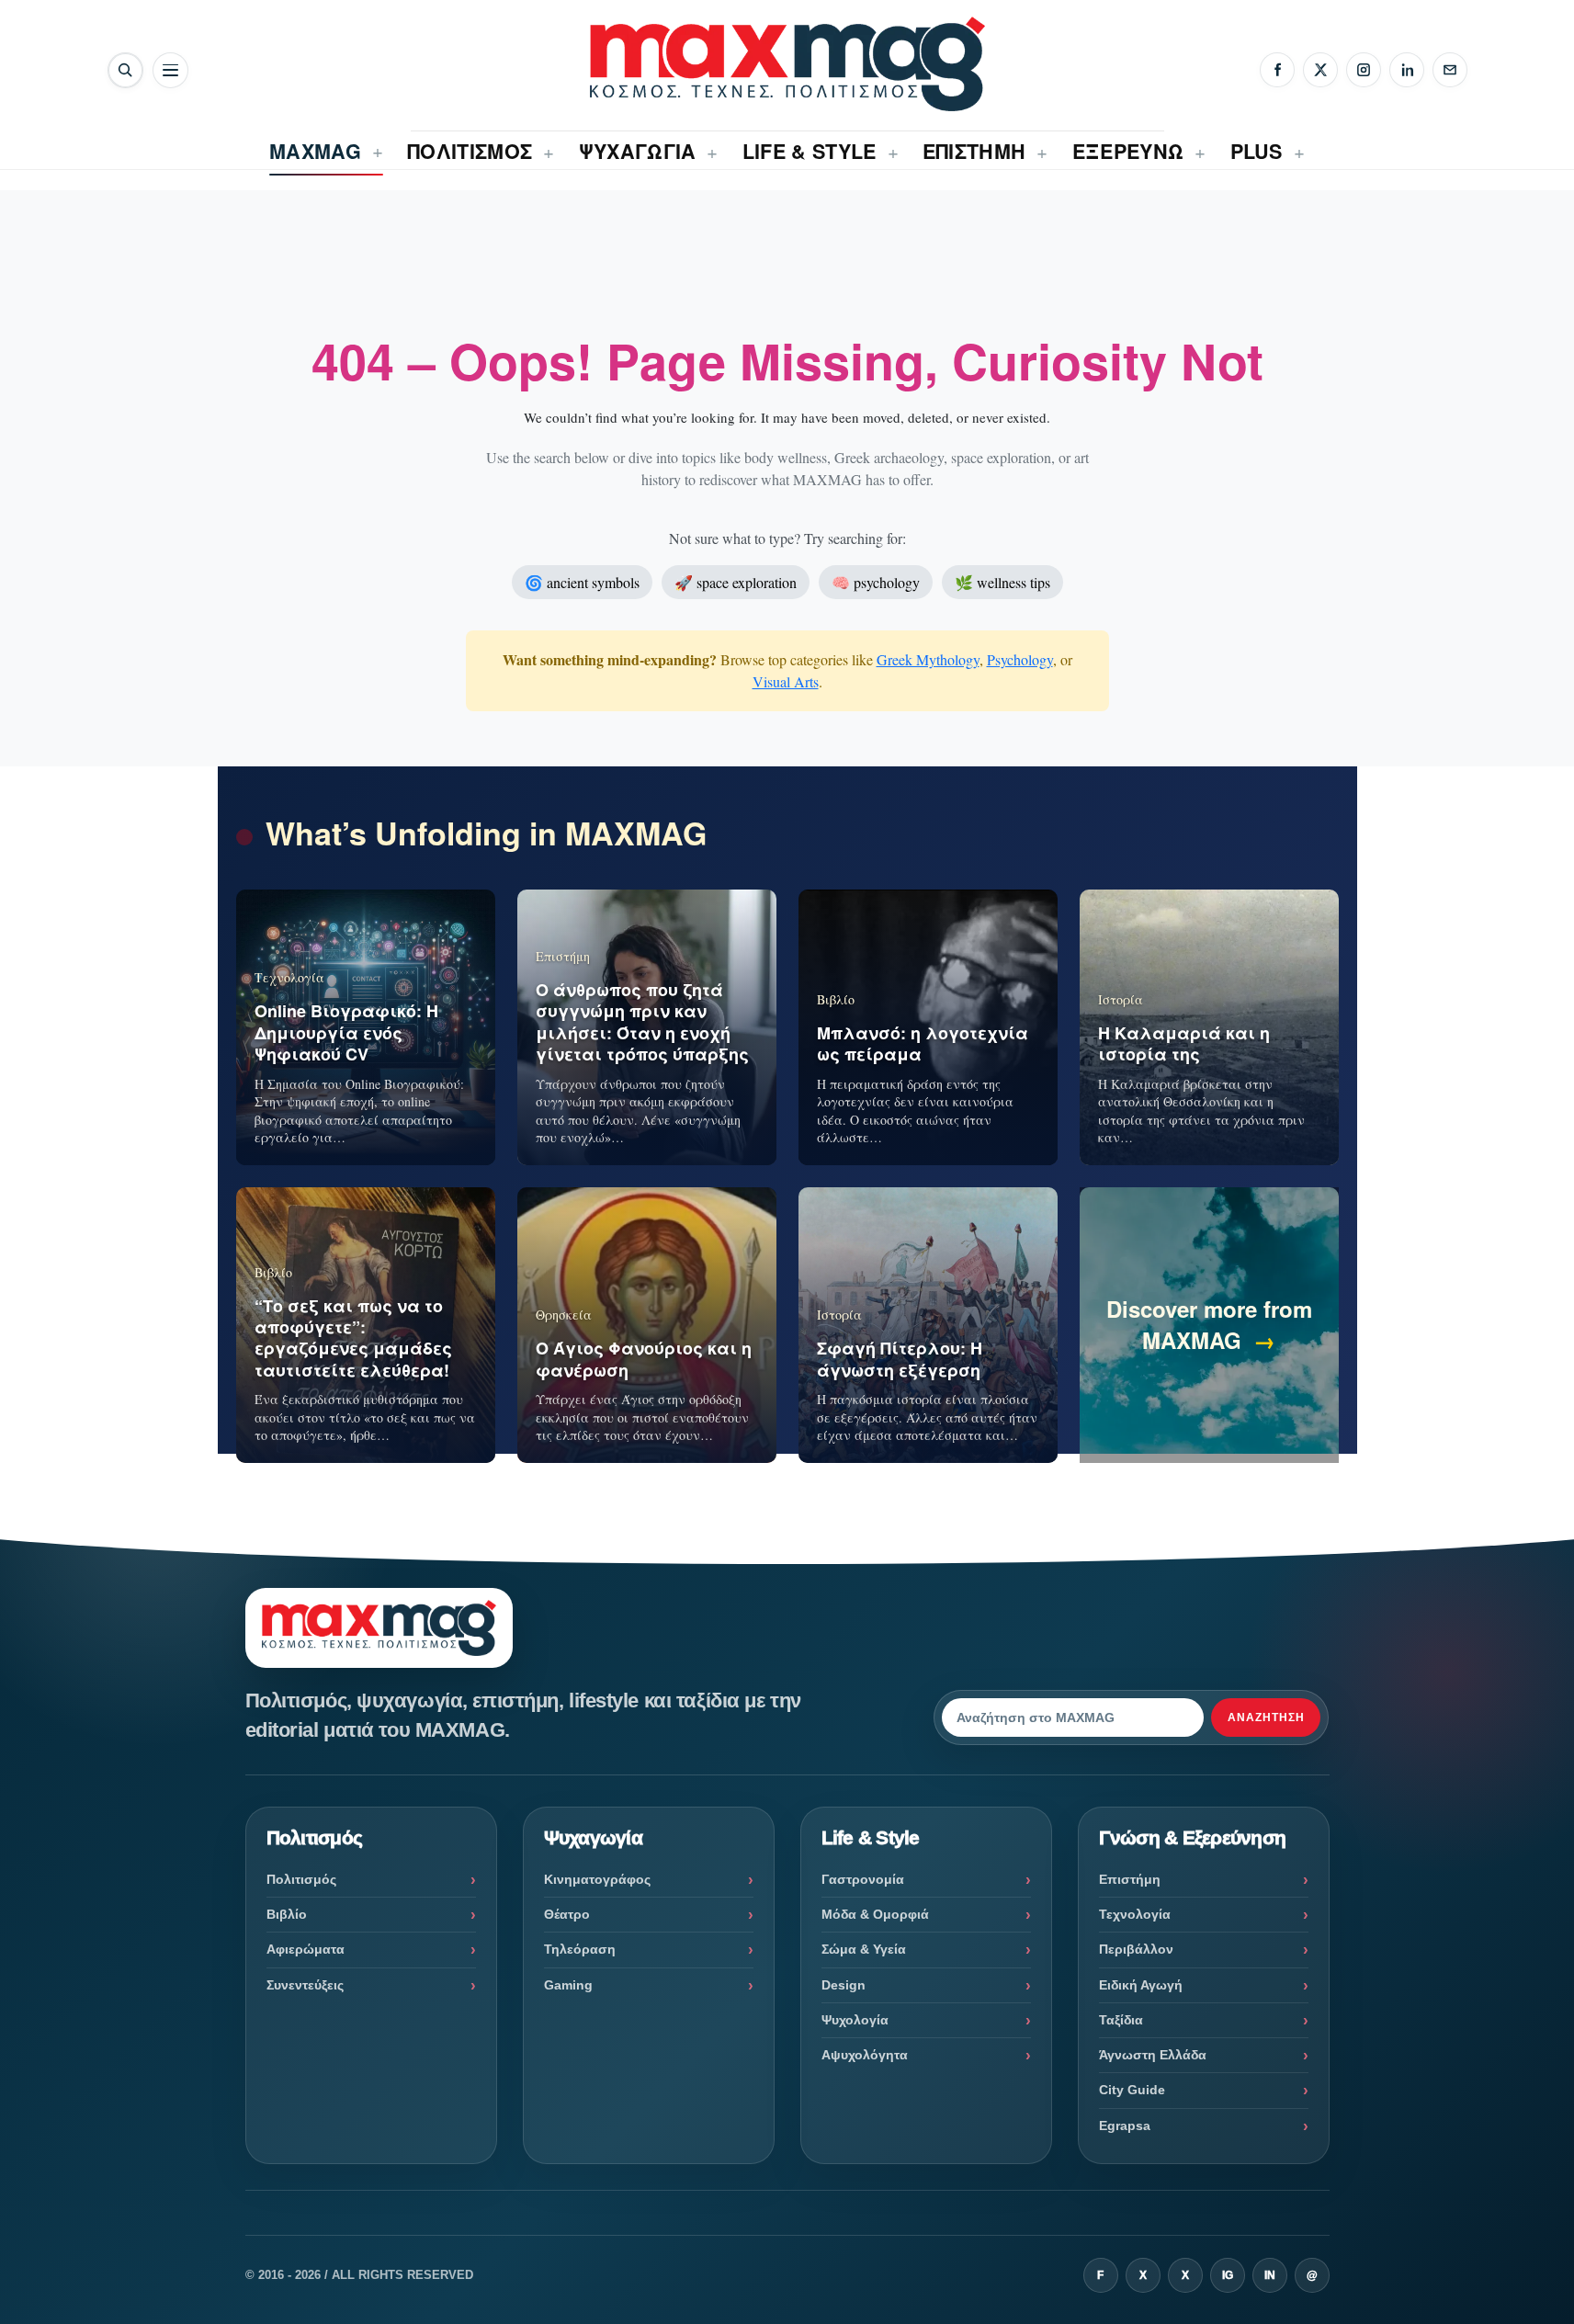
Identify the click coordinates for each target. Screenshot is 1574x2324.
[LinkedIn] (1407, 70)
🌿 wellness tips (1002, 582)
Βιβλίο (287, 1914)
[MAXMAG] (787, 64)
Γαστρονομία (863, 1879)
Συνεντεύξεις (305, 1985)
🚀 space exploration (736, 582)
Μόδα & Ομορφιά (875, 1914)
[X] (1320, 70)
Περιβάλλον (1136, 1949)
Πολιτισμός (301, 1879)
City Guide (1132, 2090)
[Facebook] (1277, 70)
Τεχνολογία (1135, 1914)
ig (1228, 2275)
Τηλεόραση (580, 1949)
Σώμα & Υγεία (864, 1949)
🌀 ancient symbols (582, 582)
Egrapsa (1125, 2126)
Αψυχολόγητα (865, 2055)
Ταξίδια (1121, 2020)
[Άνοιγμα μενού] (170, 70)
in (1270, 2275)
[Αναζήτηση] (125, 70)
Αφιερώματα (306, 1949)
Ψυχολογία (855, 2020)
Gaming (568, 1985)
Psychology (1020, 659)
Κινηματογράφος (597, 1879)
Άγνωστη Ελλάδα (1153, 2055)
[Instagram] (1364, 70)
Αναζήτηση (1266, 1717)
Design (844, 1985)
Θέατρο (567, 1914)
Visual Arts (786, 681)
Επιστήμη (1130, 1879)
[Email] (1450, 70)
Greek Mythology (928, 659)
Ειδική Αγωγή (1141, 1985)
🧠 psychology (876, 582)
